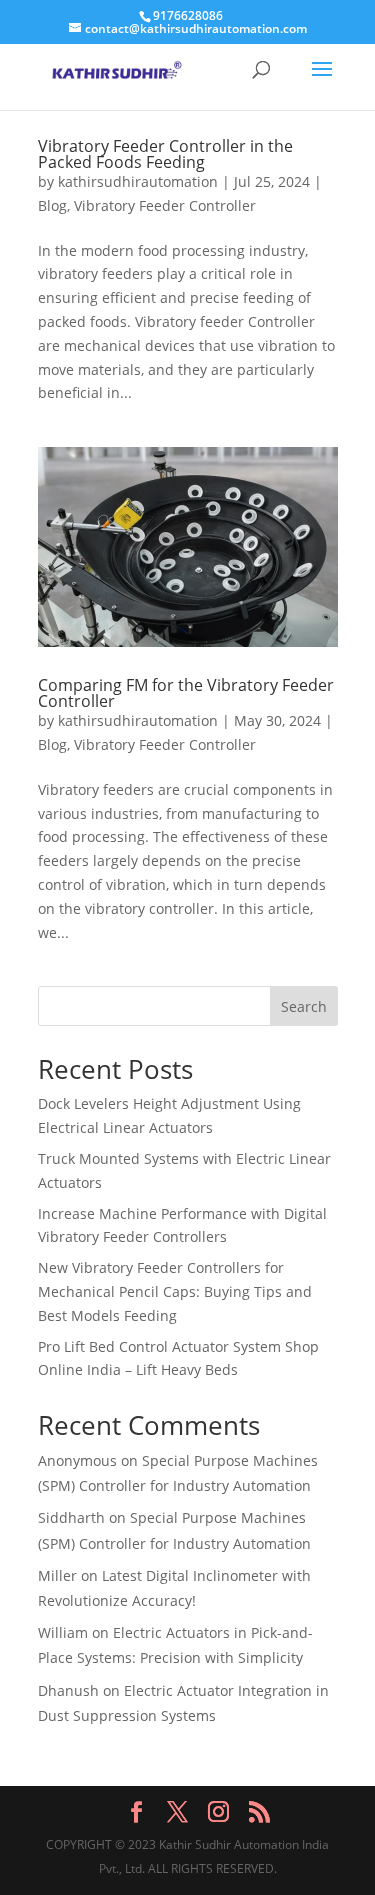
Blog (52, 205)
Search (304, 1006)
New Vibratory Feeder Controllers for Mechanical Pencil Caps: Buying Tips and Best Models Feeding (175, 1291)
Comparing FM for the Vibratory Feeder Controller (186, 693)
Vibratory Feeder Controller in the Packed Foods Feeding (165, 154)
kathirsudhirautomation (138, 181)
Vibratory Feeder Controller (165, 205)
